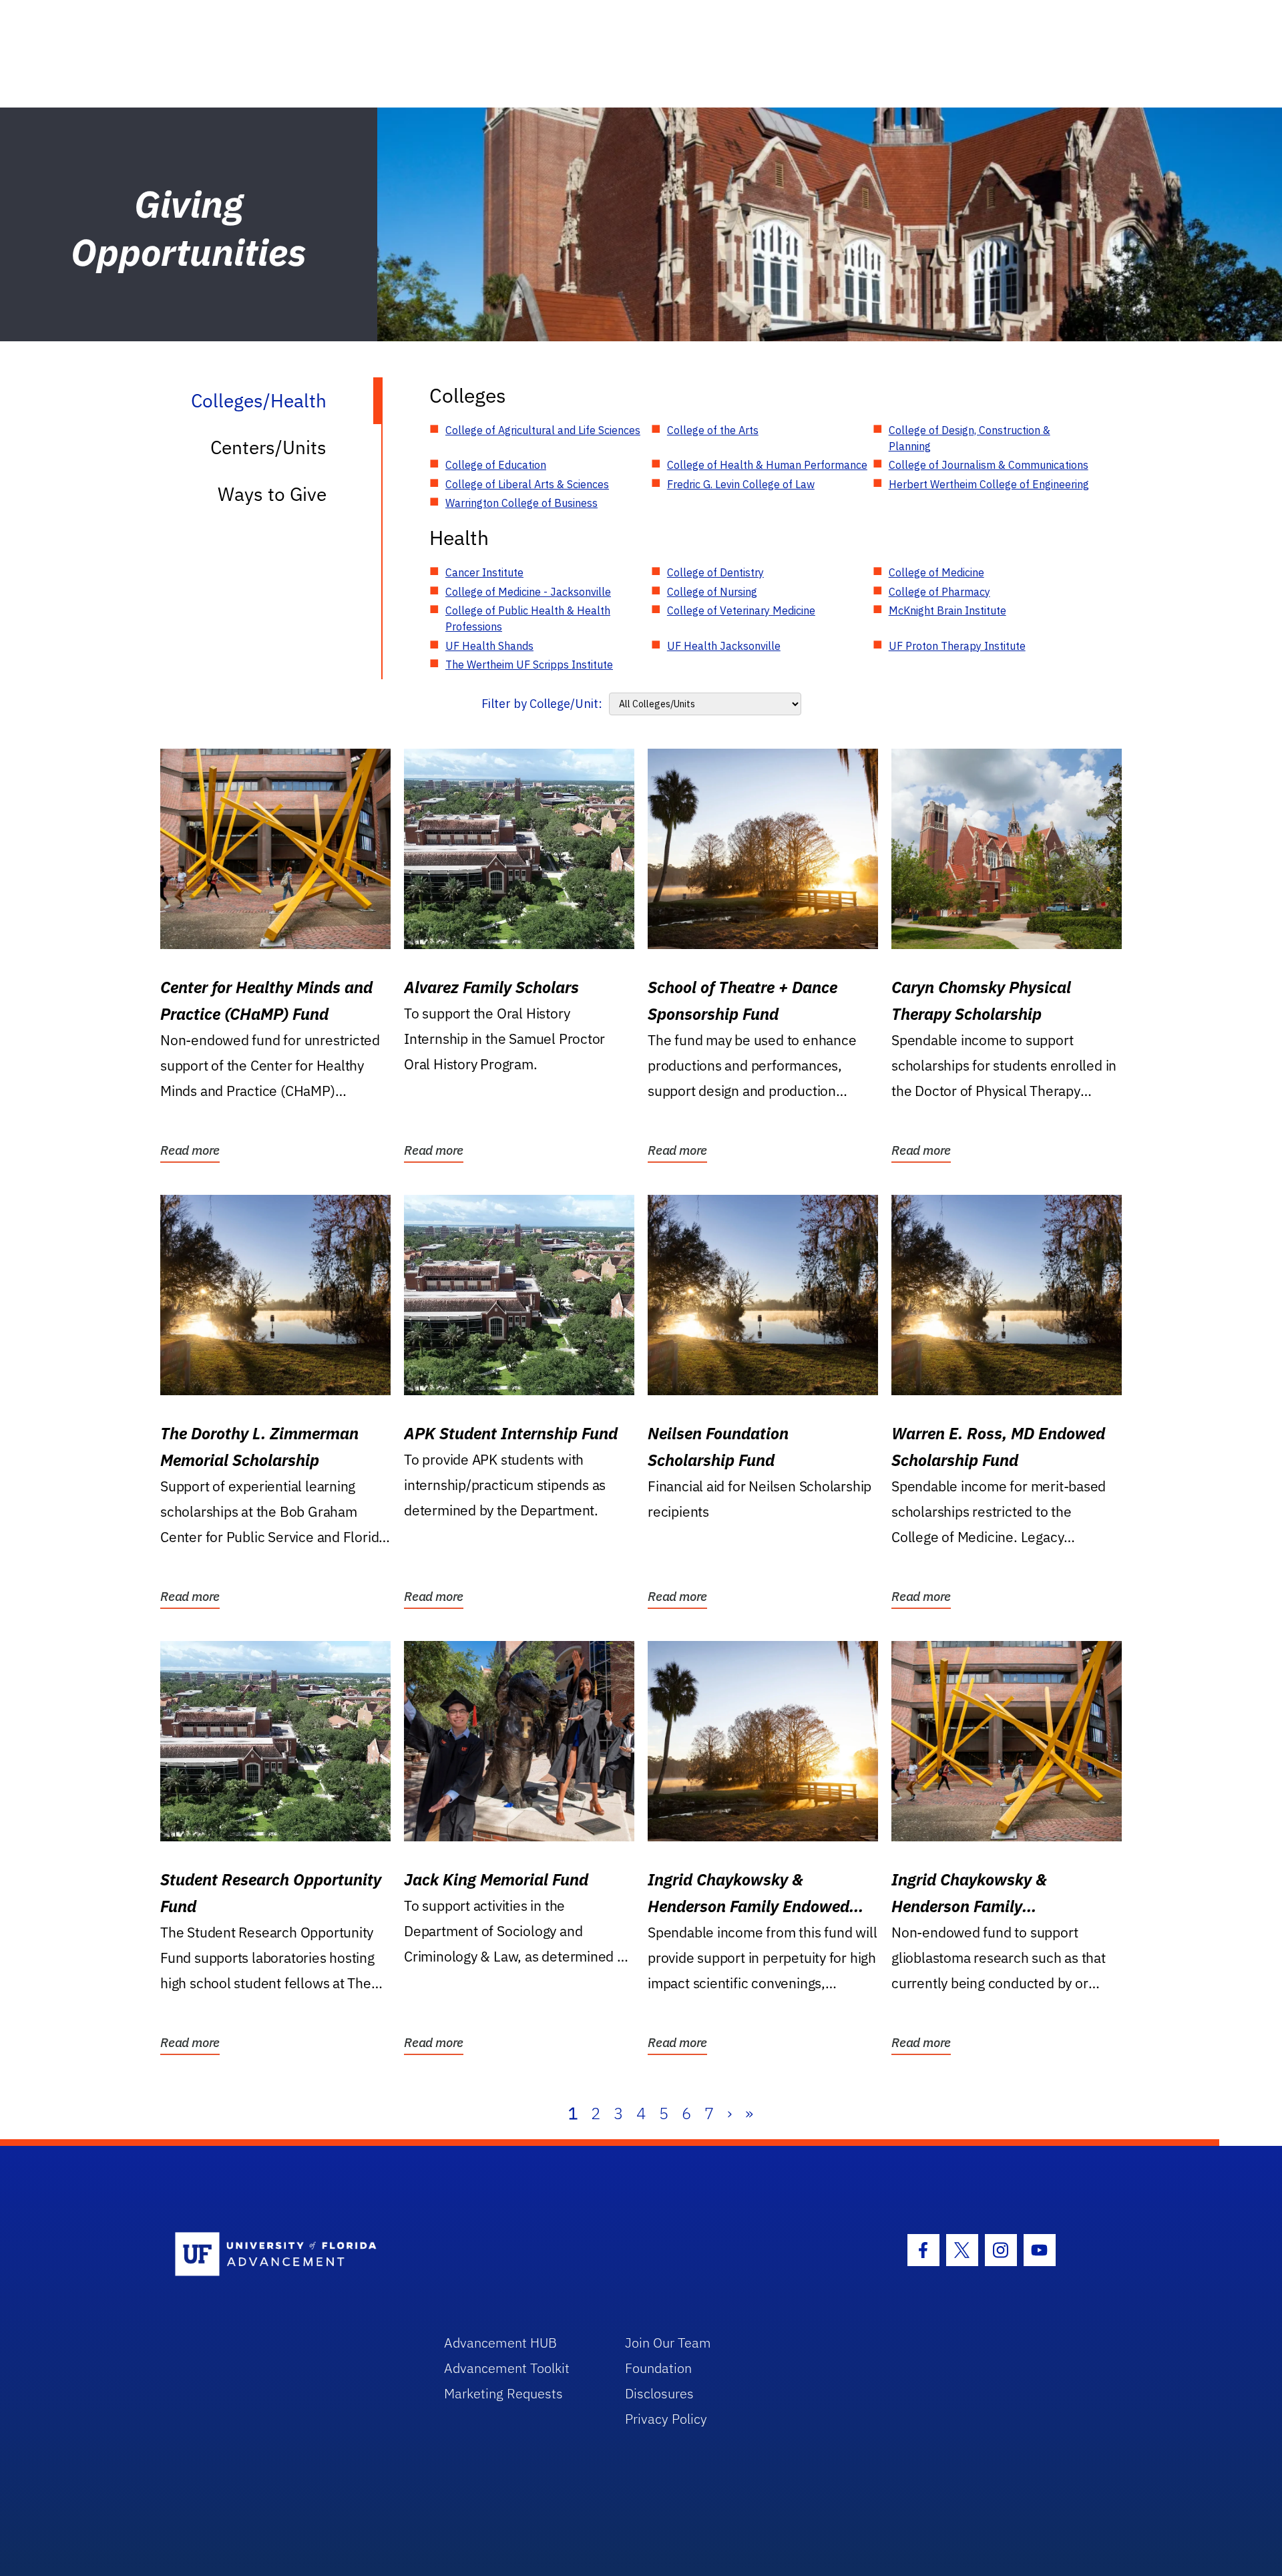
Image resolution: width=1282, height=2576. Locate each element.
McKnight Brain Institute (947, 610)
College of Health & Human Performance (767, 465)
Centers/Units (268, 447)
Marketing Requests (503, 2393)
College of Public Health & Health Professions (528, 618)
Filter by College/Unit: (542, 704)
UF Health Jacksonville (724, 646)
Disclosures (659, 2393)
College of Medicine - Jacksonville (528, 592)
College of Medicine (936, 572)
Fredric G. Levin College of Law (741, 484)
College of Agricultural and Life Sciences (543, 430)
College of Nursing (712, 592)
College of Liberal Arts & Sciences (527, 484)
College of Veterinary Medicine (741, 610)
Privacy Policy (666, 2419)
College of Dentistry (715, 572)
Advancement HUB (500, 2343)
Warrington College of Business (521, 503)
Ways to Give (272, 494)
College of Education (496, 465)
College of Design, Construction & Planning (970, 438)
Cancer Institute (484, 572)
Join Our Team (668, 2343)
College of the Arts (713, 430)
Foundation (658, 2368)
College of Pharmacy (939, 592)
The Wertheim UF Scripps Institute (529, 665)
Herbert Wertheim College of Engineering (989, 484)
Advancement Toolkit (507, 2368)
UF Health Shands (489, 646)
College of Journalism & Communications (989, 465)
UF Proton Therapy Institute (957, 646)
